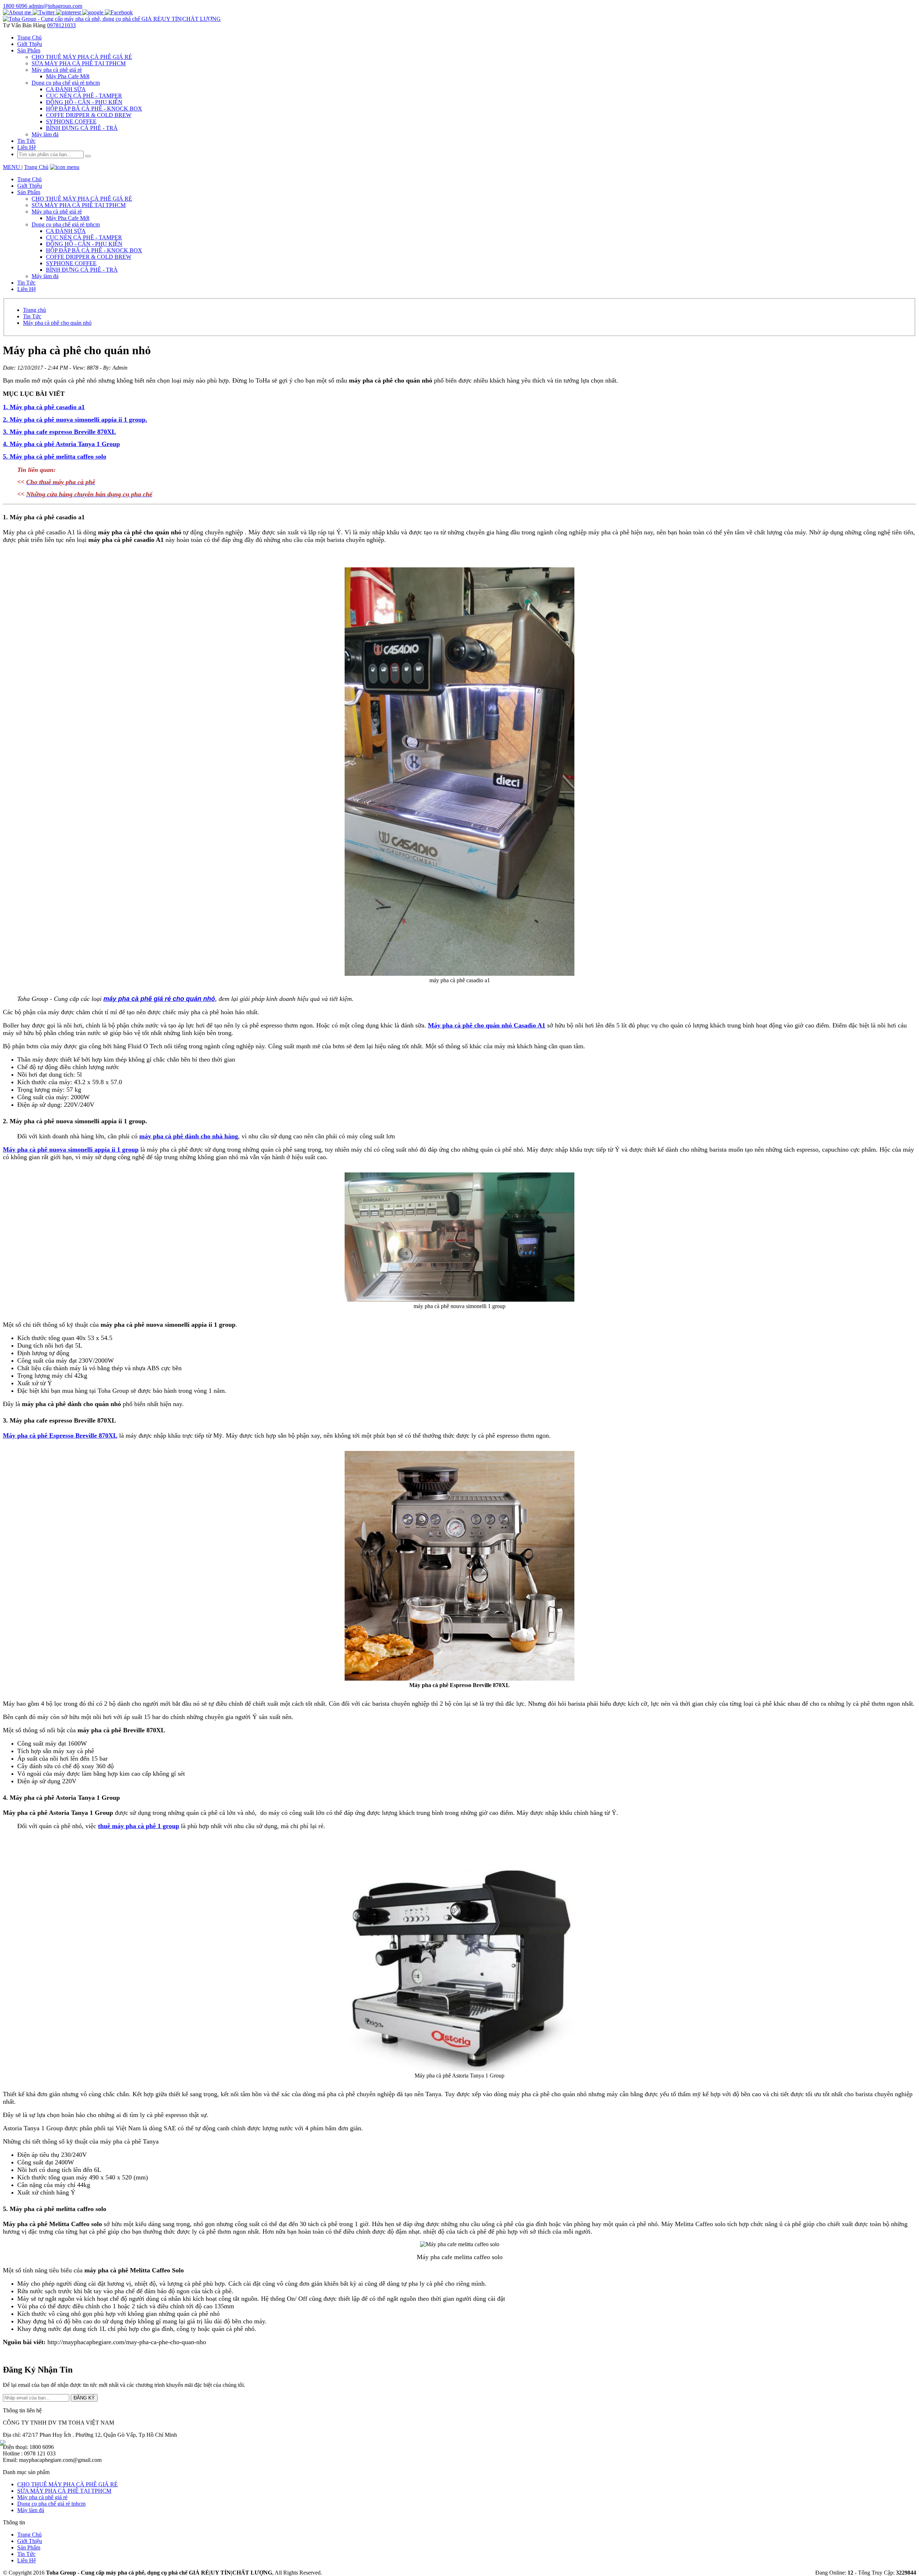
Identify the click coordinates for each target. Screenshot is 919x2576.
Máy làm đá (31, 2510)
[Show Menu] (65, 167)
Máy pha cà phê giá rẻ (42, 2497)
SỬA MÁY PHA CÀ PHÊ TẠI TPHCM (64, 2491)
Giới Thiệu (30, 2541)
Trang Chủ (36, 167)
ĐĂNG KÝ (84, 2398)
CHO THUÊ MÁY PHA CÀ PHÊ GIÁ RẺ (67, 2484)
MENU (12, 167)
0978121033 (61, 25)
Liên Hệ (27, 147)
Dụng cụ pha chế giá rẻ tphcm (51, 2504)
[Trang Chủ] (112, 19)
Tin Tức (26, 2554)
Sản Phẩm (29, 2547)
